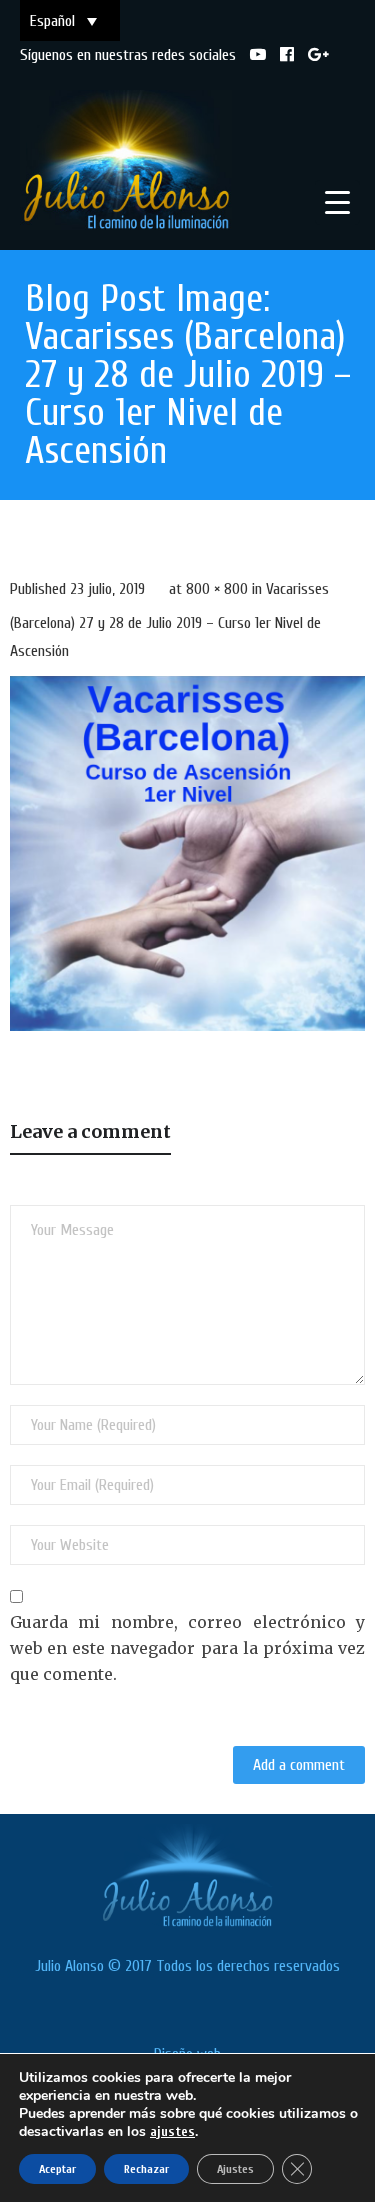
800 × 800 (217, 589)
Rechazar (146, 2169)
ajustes (172, 2131)
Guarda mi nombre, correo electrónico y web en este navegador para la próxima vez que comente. (187, 1647)
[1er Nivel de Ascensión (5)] (187, 853)
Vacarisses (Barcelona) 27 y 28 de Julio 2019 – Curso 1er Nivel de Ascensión (169, 620)
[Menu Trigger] (337, 202)
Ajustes (235, 2169)
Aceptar (57, 2169)
